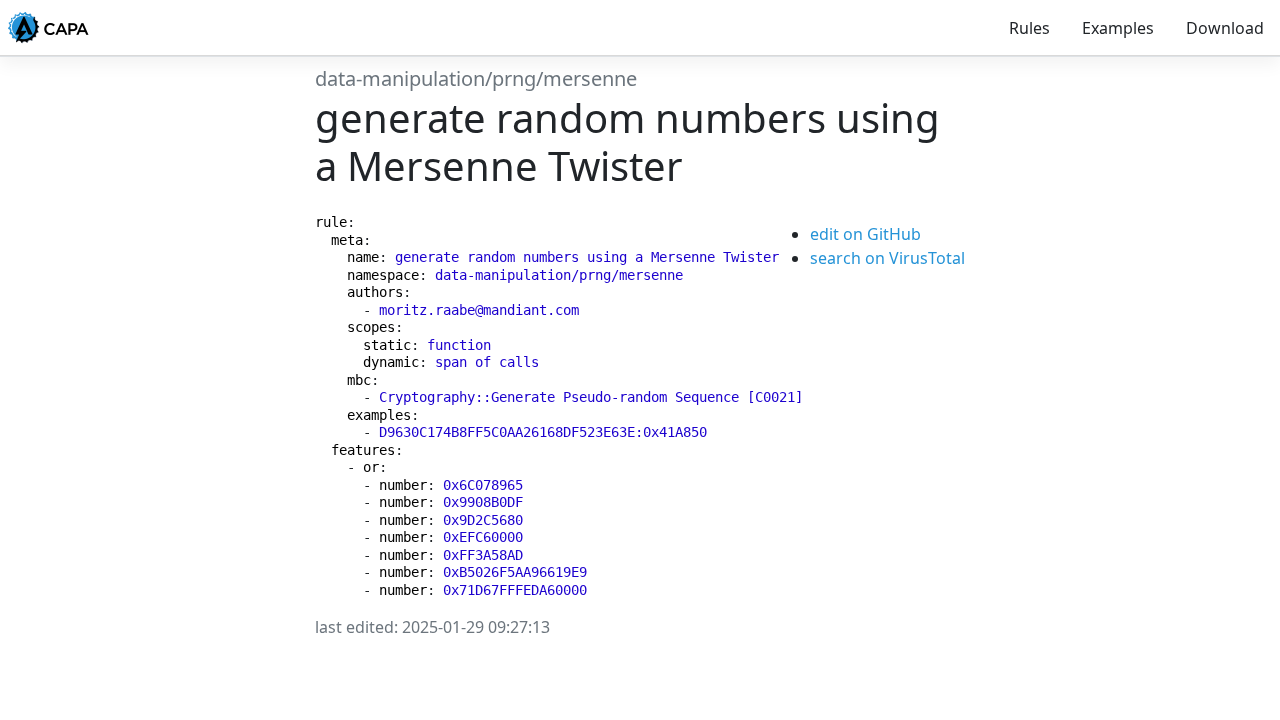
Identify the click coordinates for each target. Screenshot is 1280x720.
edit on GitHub (865, 234)
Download (1225, 28)
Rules (1029, 28)
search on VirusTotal (887, 258)
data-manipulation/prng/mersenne (476, 78)
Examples (1118, 28)
